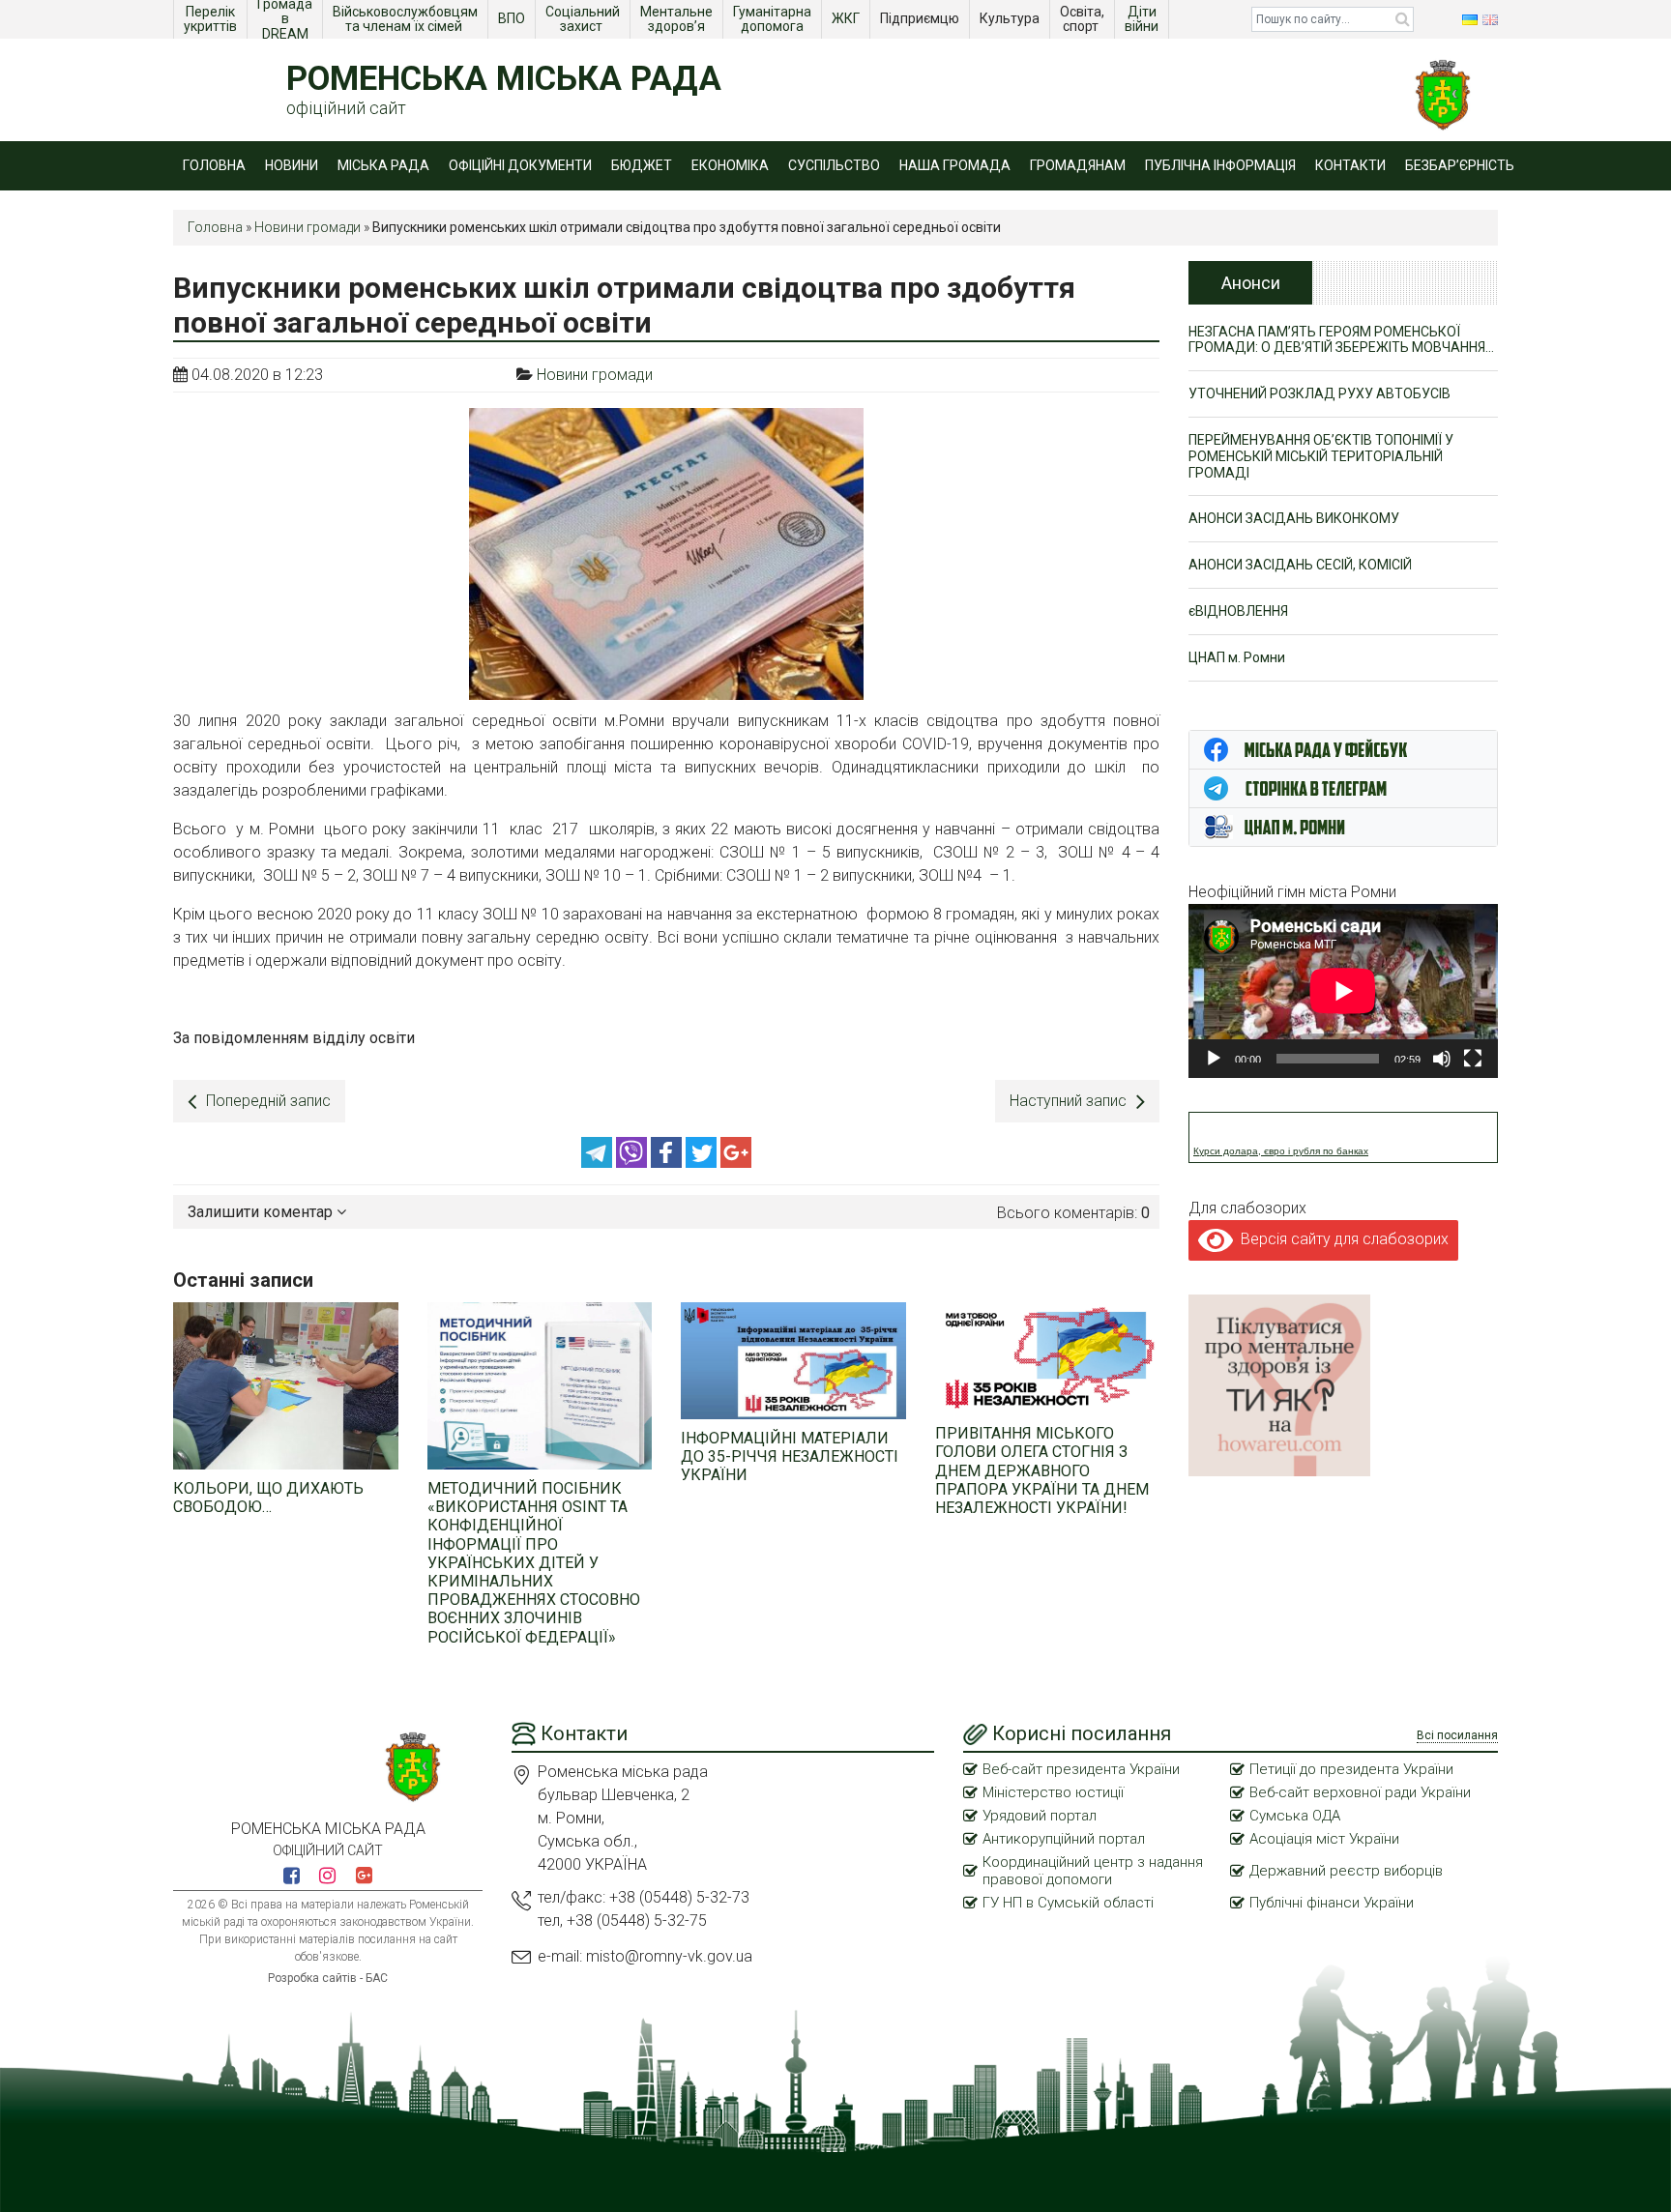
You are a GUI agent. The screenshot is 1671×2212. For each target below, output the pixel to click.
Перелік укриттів (211, 19)
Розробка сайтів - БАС (328, 1978)
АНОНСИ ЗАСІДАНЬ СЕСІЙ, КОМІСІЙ (1300, 565)
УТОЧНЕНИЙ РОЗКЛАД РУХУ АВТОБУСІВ (1319, 393)
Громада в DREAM (286, 19)
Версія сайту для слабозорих (1341, 1239)
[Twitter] (703, 1163)
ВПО (513, 18)
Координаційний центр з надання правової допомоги (1093, 1871)
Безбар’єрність (1460, 165)
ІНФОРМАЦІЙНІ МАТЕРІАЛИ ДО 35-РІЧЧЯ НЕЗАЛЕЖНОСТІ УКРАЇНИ (790, 1456)
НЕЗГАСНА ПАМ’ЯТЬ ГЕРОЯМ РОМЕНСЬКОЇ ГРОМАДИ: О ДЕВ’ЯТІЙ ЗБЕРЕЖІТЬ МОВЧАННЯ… (1341, 340)
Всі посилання (1457, 1735)
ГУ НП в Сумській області (1068, 1903)
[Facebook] (668, 1163)
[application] (1343, 991)
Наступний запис (1068, 1101)
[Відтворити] (1214, 1059)
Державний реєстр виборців (1346, 1871)
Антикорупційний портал (1064, 1839)
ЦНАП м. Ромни (1237, 657)
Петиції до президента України (1351, 1769)
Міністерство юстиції (1053, 1792)
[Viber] (633, 1163)
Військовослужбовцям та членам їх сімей (407, 19)
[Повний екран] (1473, 1059)
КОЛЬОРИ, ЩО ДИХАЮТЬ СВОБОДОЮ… (268, 1498)
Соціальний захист (584, 19)
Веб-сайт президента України (1081, 1769)
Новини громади (308, 227)
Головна (214, 165)
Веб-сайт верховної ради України (1360, 1792)
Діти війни (1143, 19)
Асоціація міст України (1324, 1839)
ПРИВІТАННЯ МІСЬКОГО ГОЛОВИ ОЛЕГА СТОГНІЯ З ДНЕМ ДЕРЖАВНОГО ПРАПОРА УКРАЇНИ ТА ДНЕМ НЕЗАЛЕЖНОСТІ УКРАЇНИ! (1042, 1470)
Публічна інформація (1220, 165)
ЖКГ (847, 18)
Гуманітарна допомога (774, 19)
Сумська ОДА (1295, 1816)
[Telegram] (599, 1163)
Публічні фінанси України (1332, 1903)
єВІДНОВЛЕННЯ (1238, 611)
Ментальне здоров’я (678, 19)
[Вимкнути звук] (1442, 1059)
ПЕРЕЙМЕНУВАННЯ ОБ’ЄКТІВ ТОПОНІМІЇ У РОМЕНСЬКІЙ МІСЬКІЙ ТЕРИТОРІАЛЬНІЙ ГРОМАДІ (1321, 456)
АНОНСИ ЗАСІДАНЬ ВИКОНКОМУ (1294, 518)
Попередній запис (268, 1101)
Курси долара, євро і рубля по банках (1281, 1151)
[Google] (736, 1163)
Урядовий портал (1040, 1816)
